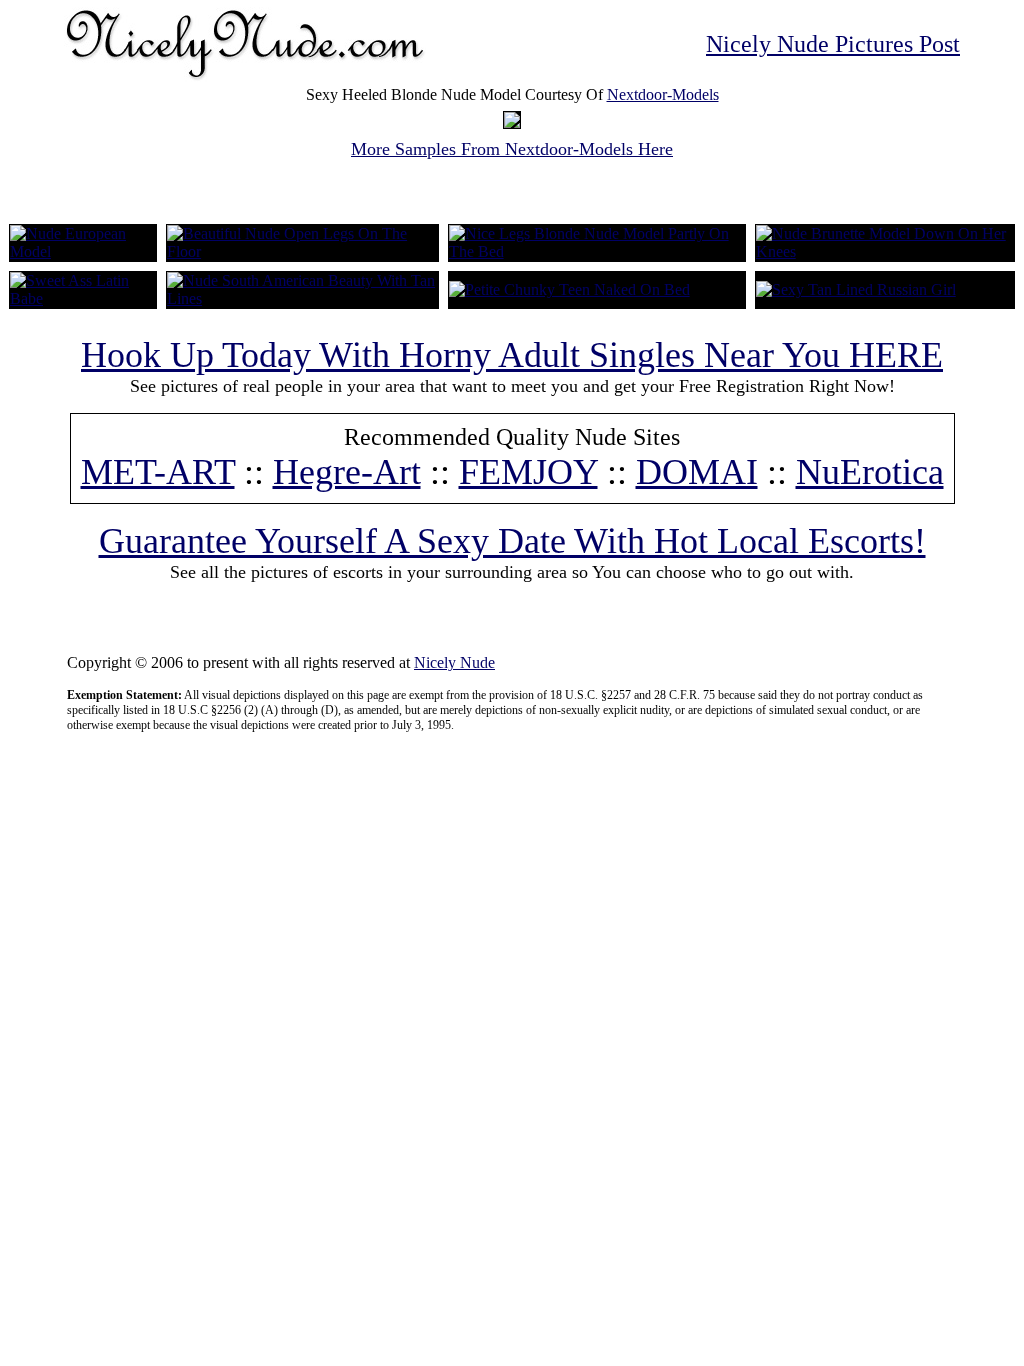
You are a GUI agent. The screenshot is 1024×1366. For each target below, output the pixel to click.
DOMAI (697, 472)
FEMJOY (528, 472)
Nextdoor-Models (663, 94)
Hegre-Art (347, 472)
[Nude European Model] (83, 251)
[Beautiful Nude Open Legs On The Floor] (302, 251)
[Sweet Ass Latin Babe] (83, 298)
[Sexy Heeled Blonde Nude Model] (512, 122)
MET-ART (158, 472)
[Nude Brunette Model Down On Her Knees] (885, 251)
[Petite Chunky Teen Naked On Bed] (569, 289)
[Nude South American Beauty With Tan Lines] (302, 298)
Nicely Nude (454, 662)
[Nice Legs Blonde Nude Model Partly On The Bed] (597, 251)
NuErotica (870, 472)
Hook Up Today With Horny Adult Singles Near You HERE (512, 355)
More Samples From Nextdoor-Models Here (512, 149)
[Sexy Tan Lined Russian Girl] (856, 289)
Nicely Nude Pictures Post (833, 44)
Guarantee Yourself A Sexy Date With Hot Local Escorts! (512, 541)
